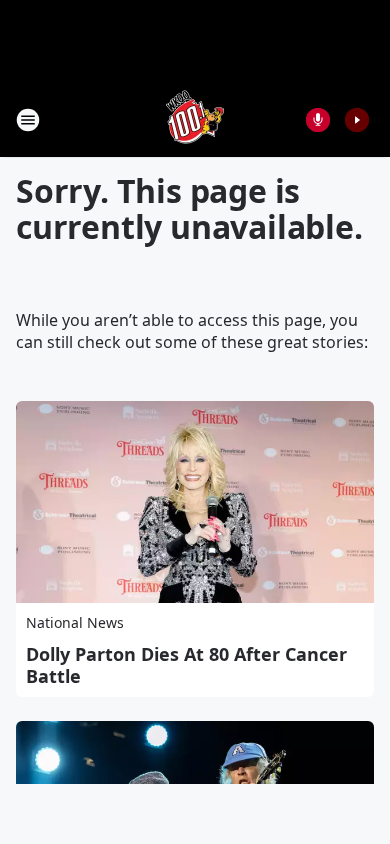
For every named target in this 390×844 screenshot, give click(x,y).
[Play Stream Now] (357, 120)
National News (75, 622)
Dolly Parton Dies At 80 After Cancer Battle (186, 665)
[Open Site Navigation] (28, 120)
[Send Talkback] (318, 120)
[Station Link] (195, 119)
